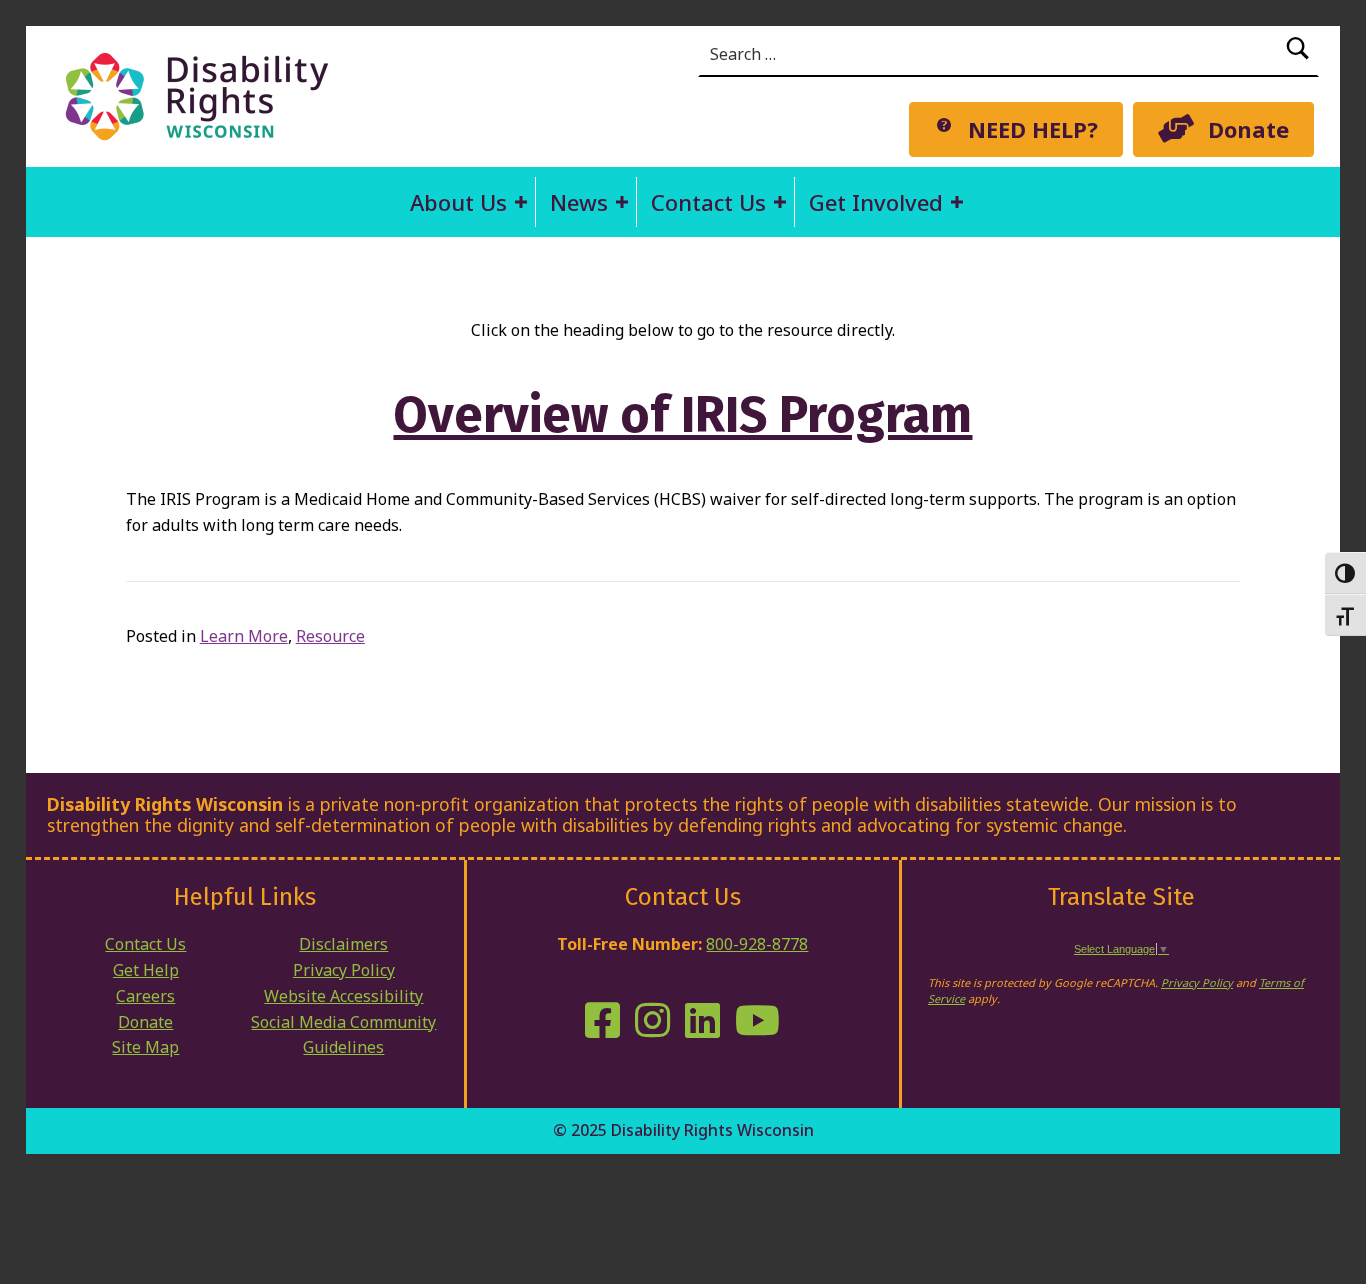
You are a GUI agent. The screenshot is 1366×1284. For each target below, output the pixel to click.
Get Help (146, 970)
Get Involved (876, 202)
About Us (458, 202)
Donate (145, 1022)
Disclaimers (343, 944)
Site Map (145, 1047)
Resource (330, 636)
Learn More (244, 636)
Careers (145, 996)
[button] (521, 202)
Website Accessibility (343, 996)
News (579, 202)
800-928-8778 (757, 944)
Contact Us (708, 202)
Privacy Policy (344, 970)
